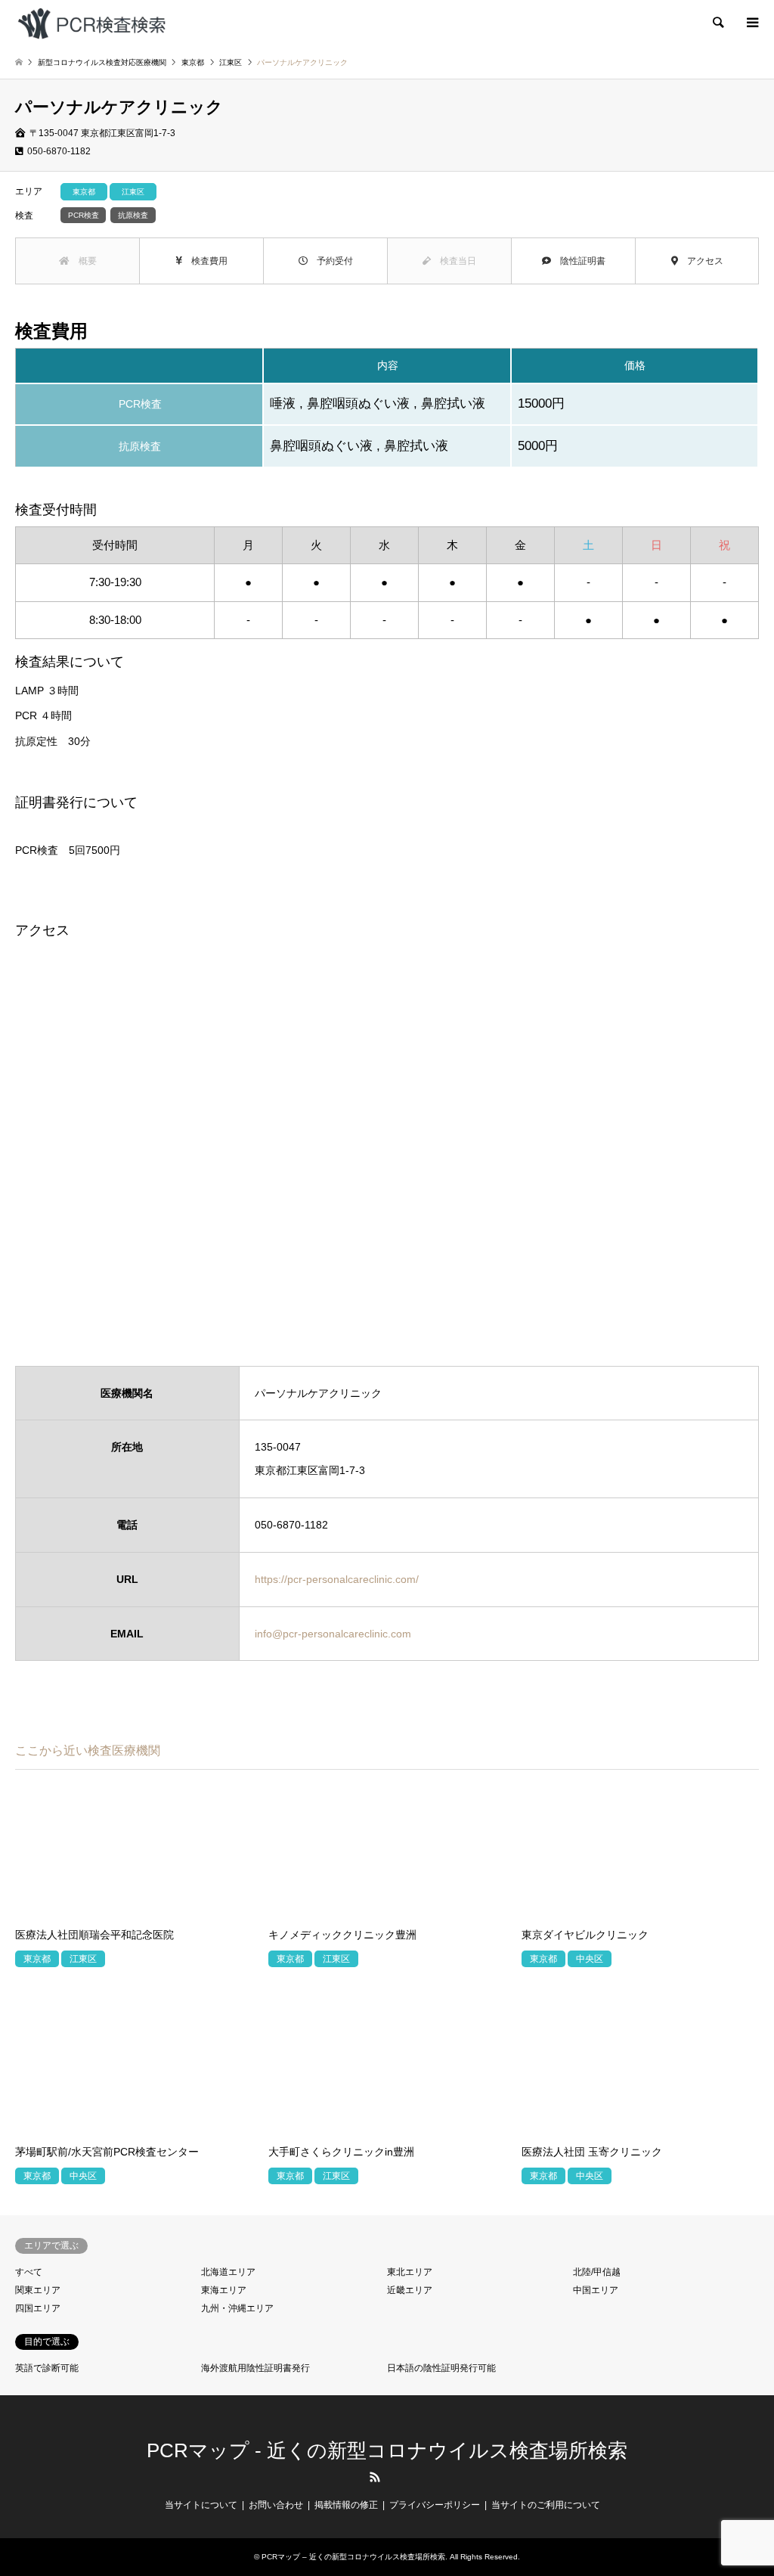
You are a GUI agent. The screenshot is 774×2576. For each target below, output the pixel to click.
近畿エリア (410, 2290)
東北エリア (410, 2272)
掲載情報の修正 (346, 2505)
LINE (400, 2477)
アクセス (701, 261)
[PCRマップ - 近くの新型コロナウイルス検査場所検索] (91, 23)
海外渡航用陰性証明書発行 (255, 2368)
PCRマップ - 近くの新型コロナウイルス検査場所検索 (387, 2450)
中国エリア (596, 2290)
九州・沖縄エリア (237, 2308)
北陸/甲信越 (597, 2272)
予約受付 (330, 261)
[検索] (717, 23)
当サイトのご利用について (546, 2505)
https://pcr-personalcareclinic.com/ (337, 1579)
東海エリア (224, 2290)
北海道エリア (228, 2272)
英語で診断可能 (47, 2368)
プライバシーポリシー (435, 2505)
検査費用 (205, 261)
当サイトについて (201, 2505)
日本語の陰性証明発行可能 (441, 2368)
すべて (29, 2272)
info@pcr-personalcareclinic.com (333, 1634)
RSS (375, 2477)
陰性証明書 (578, 261)
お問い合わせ (276, 2505)
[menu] (751, 23)
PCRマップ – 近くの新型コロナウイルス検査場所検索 (353, 2557)
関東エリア (38, 2290)
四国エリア (38, 2308)
